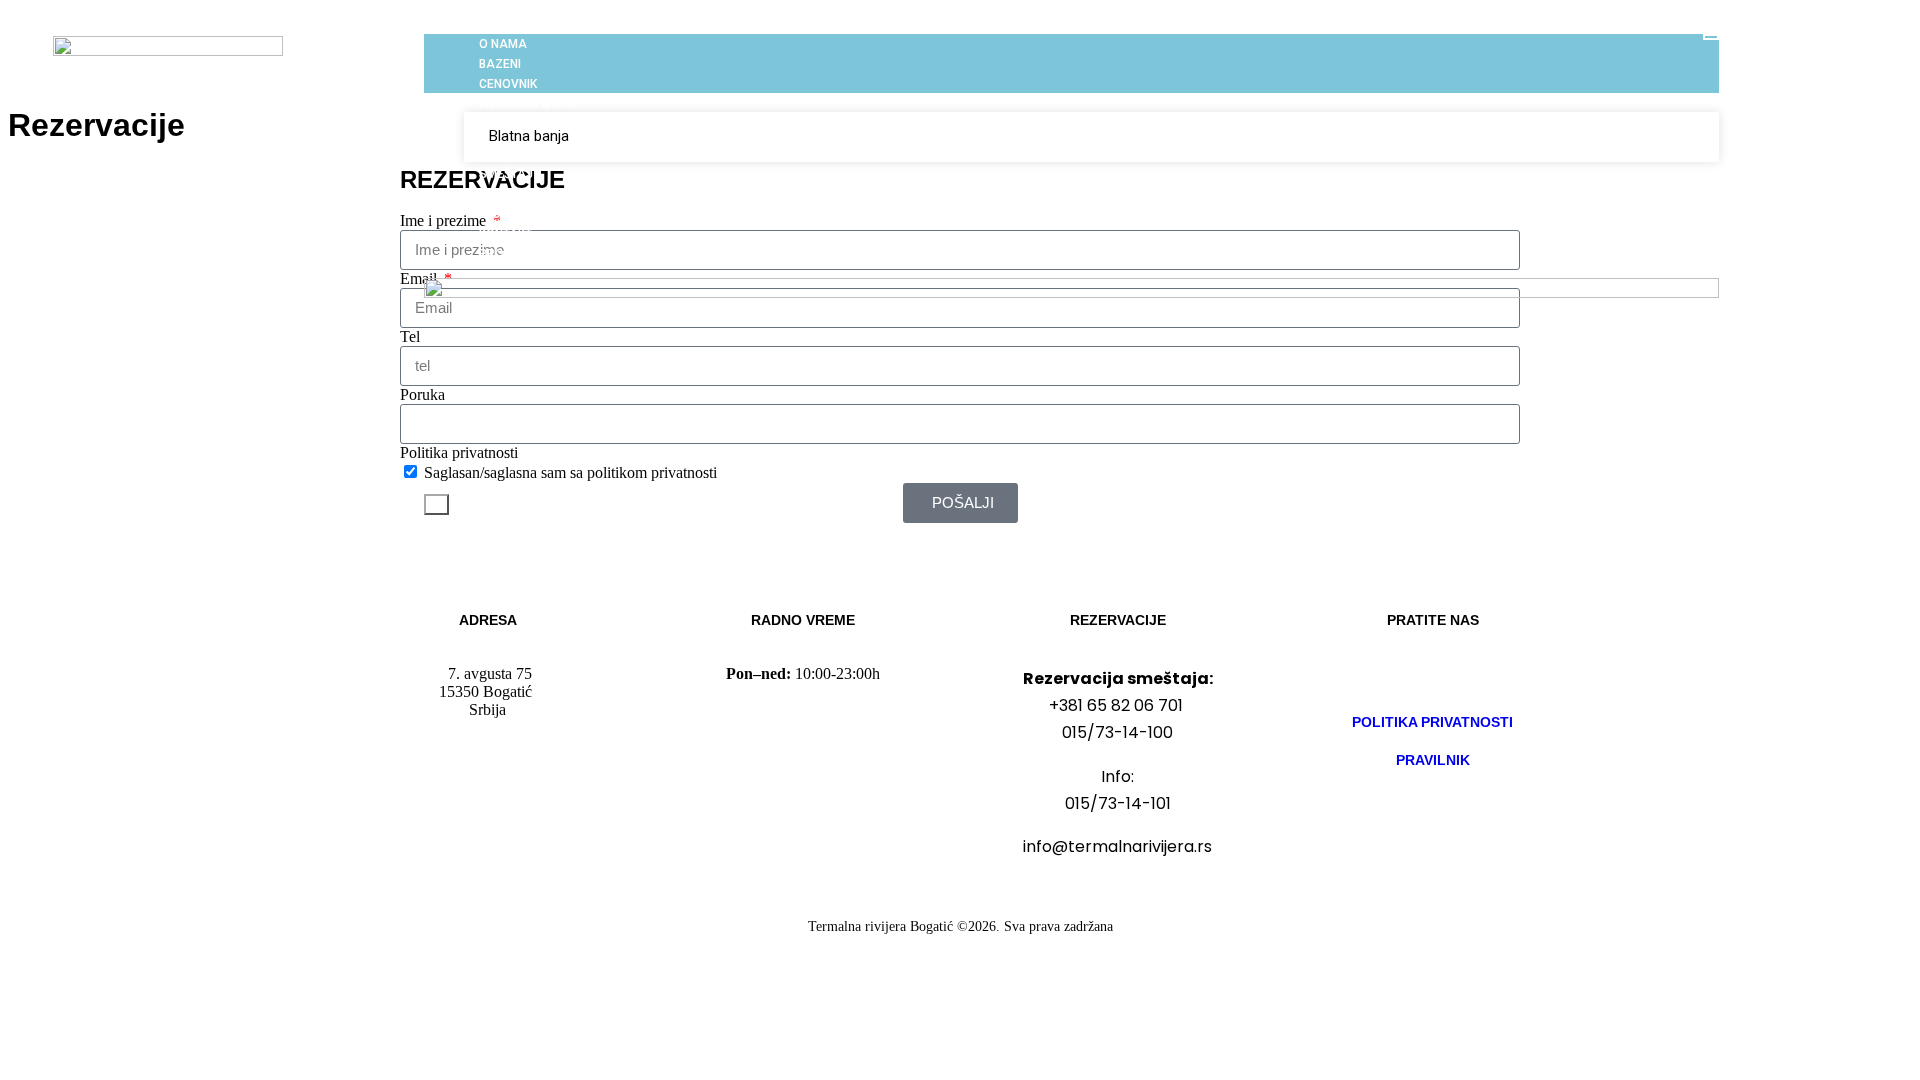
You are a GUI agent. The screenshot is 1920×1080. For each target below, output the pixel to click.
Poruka (422, 394)
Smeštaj (506, 174)
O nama (503, 44)
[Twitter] (1492, 674)
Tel (410, 336)
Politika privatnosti (1432, 722)
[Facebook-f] (1374, 674)
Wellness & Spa (528, 104)
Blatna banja (529, 136)
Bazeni (500, 64)
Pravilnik (1433, 760)
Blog (494, 214)
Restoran (511, 194)
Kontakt (505, 234)
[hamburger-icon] (1711, 37)
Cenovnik (508, 84)
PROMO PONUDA (527, 254)
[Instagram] (1433, 674)
